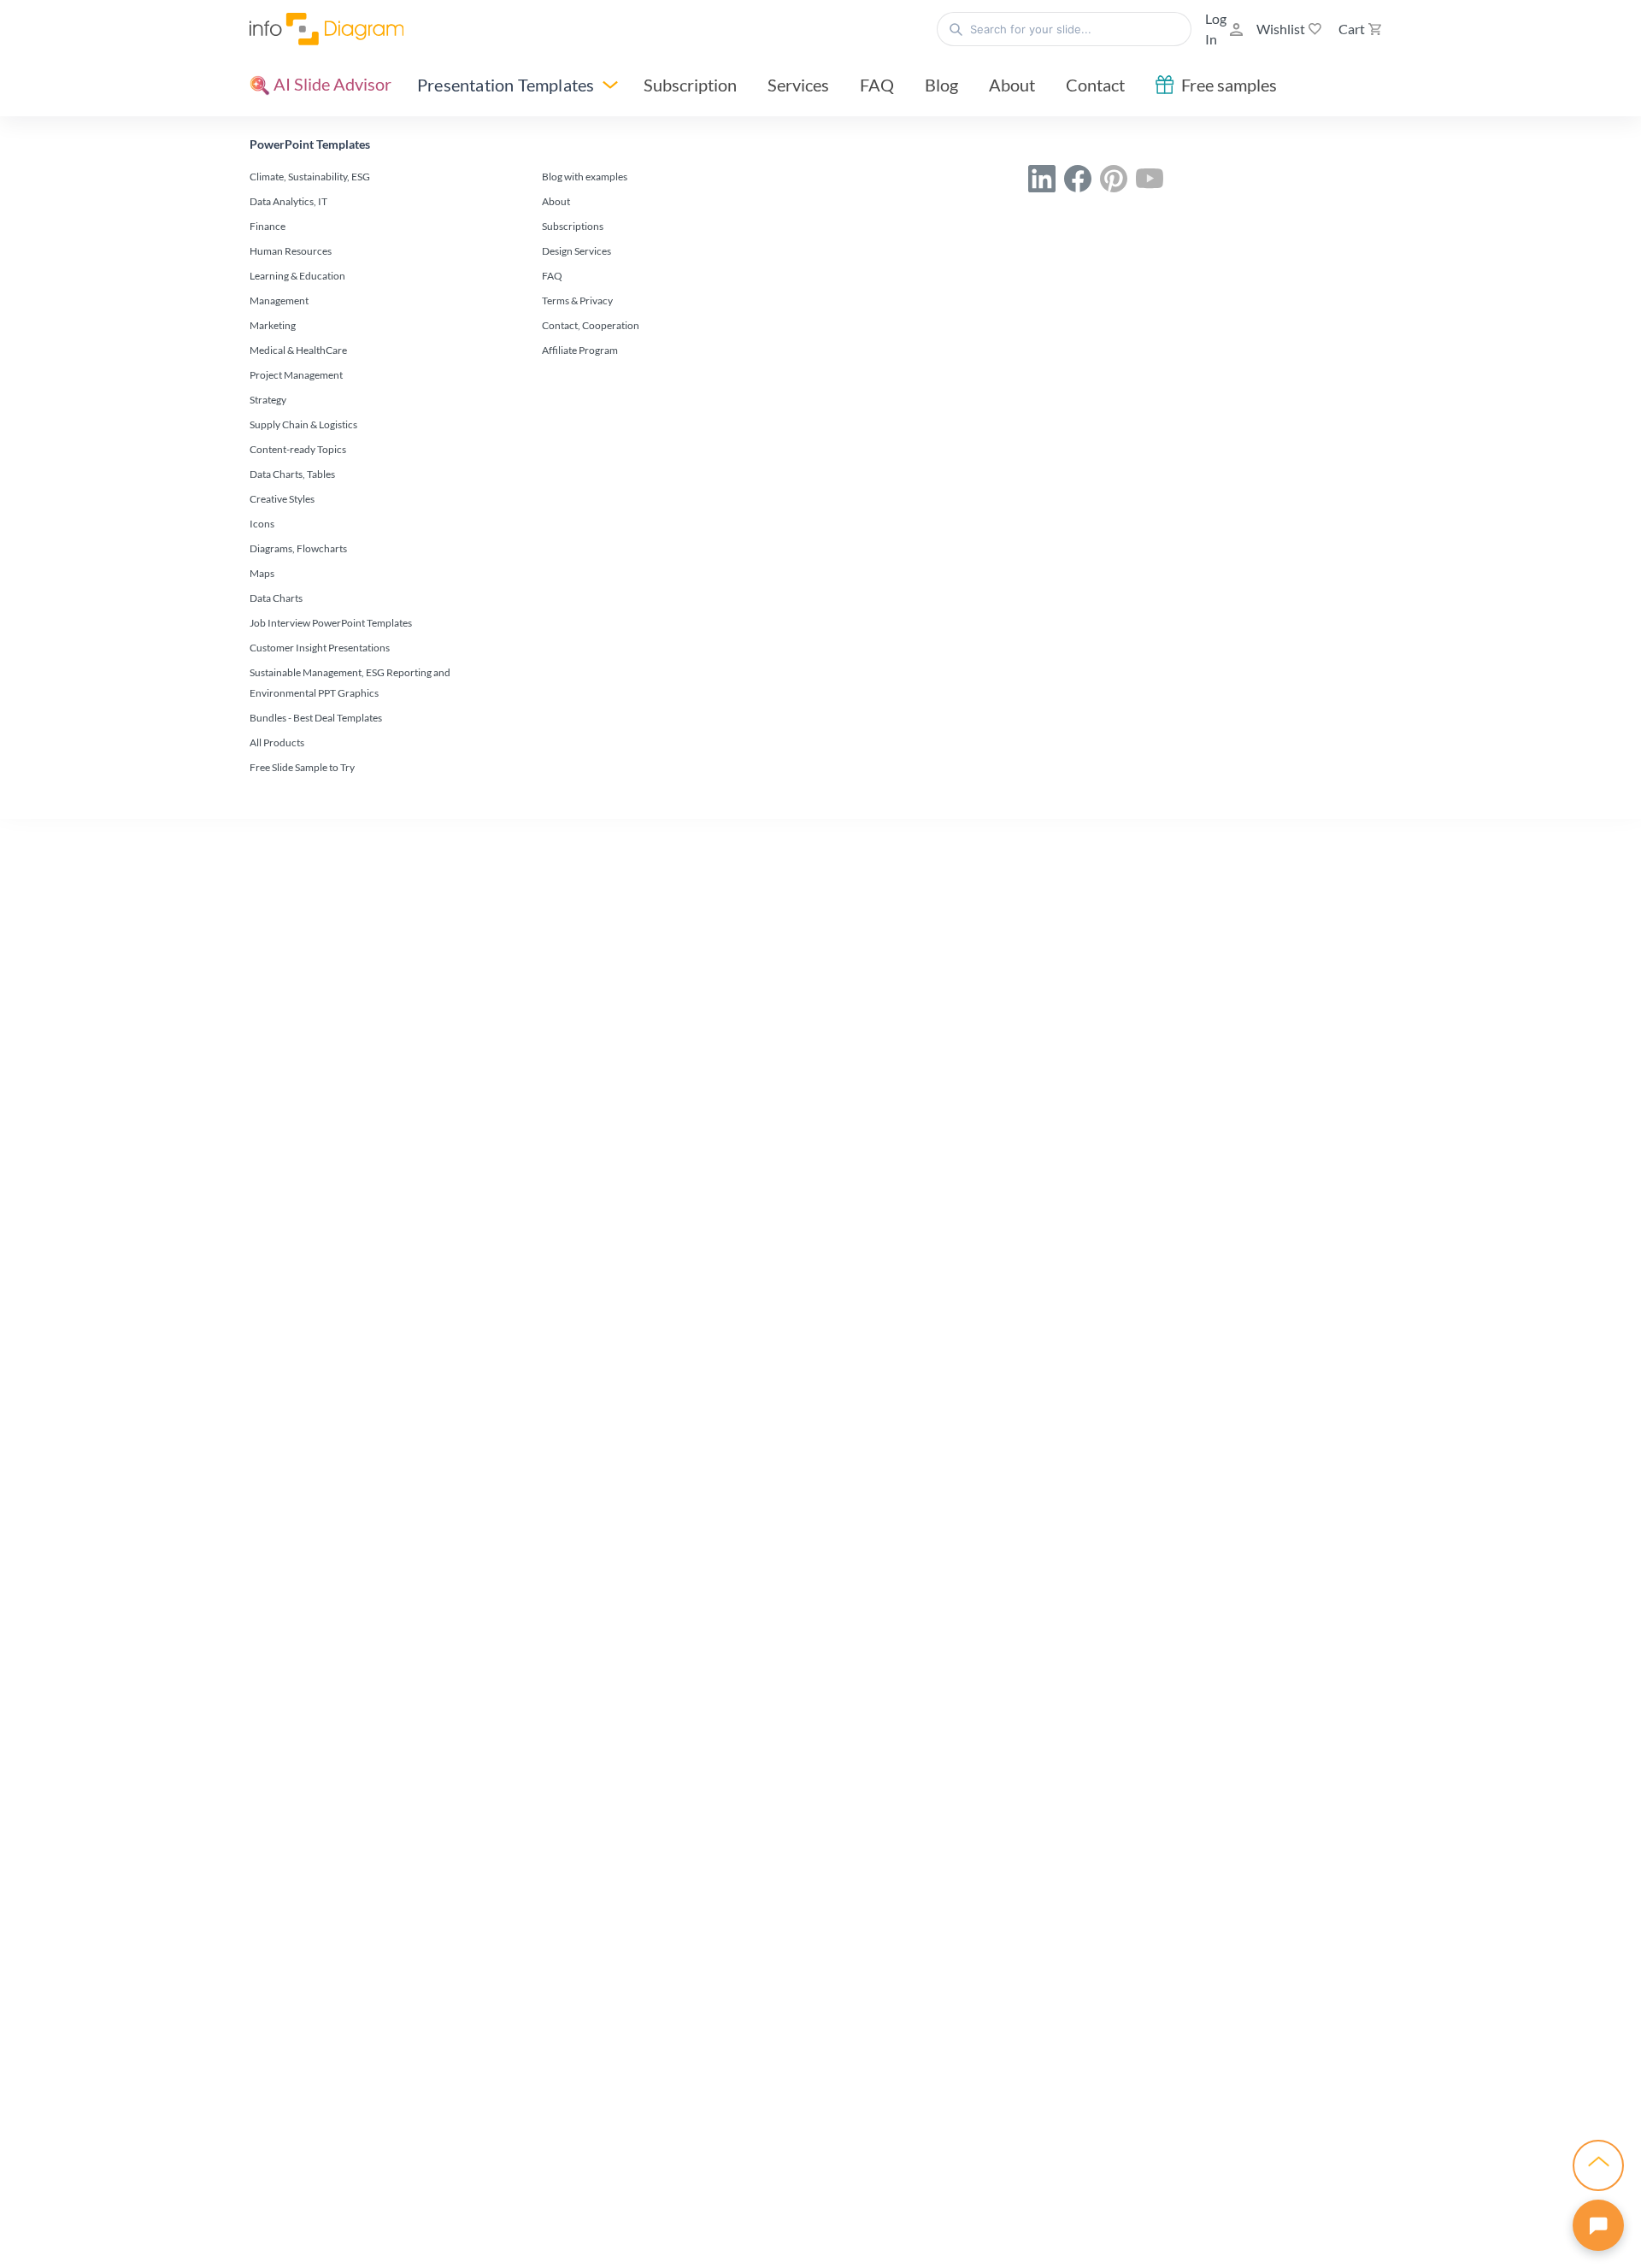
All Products (277, 742)
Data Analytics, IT (288, 201)
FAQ (877, 85)
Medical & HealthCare (298, 350)
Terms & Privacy (577, 300)
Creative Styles (282, 499)
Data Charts (276, 598)
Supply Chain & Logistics (303, 424)
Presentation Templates (506, 85)
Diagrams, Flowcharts (298, 548)
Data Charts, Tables (292, 474)
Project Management (296, 375)
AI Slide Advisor (331, 84)
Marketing (273, 325)
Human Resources (291, 251)
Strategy (268, 400)
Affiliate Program (580, 350)
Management (279, 300)
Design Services (576, 251)
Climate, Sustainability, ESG (310, 177)
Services (798, 85)
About (1012, 85)
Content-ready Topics (298, 449)
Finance (268, 226)
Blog (941, 85)
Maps (262, 573)
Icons (262, 524)
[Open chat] (1598, 2225)
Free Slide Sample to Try (302, 767)
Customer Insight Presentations (320, 648)
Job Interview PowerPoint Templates (331, 623)
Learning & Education (297, 276)
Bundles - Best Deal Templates (316, 718)
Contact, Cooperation (591, 325)
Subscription (690, 85)
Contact (1095, 85)
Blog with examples (585, 177)
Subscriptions (573, 226)
